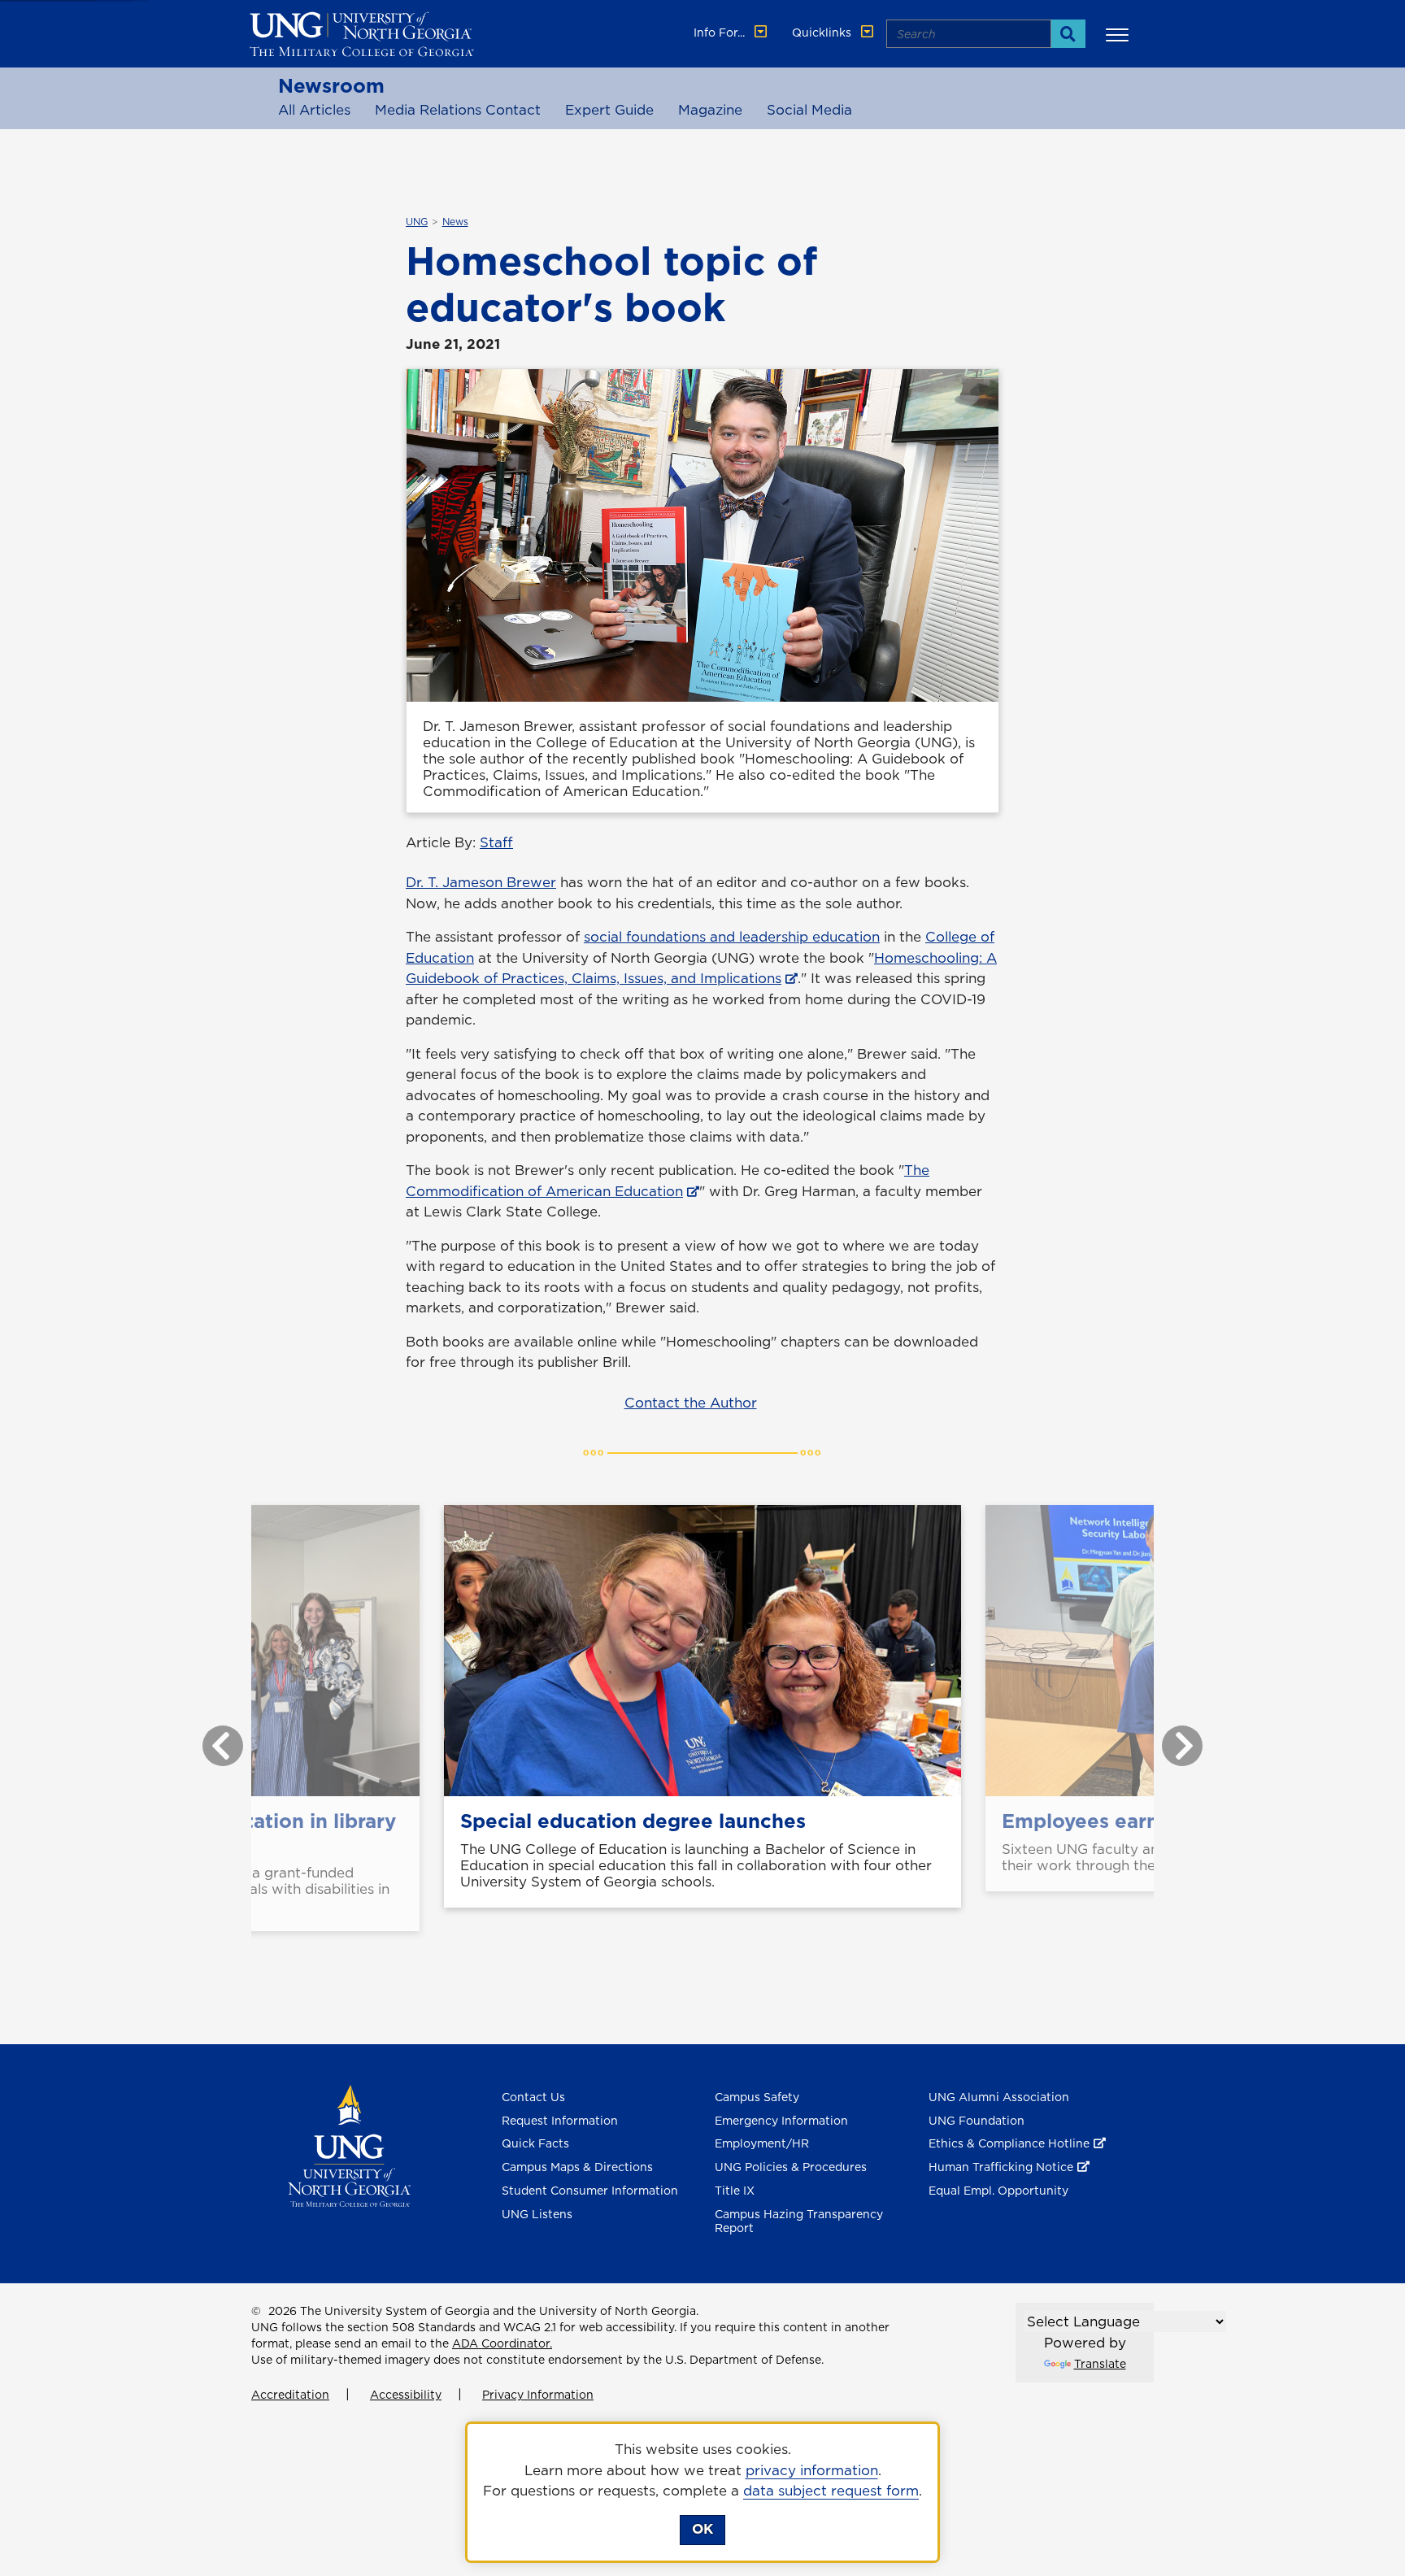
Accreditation (290, 2395)
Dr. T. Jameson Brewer (481, 882)
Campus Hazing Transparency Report (799, 2221)
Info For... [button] (721, 33)
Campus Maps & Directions (577, 2167)
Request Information (560, 2121)
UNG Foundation (977, 2121)
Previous (211, 1738)
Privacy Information (538, 2395)
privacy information (812, 2470)
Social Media (809, 110)
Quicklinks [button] (823, 33)
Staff (496, 842)
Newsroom (331, 85)
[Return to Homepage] (349, 2144)
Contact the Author (691, 1403)
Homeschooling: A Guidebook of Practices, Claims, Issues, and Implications (701, 968)
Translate (1100, 2364)
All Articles (314, 110)
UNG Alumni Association (999, 2097)
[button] (1120, 34)
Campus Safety (757, 2097)
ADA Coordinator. (502, 2343)
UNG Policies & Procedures (791, 2167)
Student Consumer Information (590, 2191)
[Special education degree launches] (702, 1651)
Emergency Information (781, 2121)
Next (1170, 1738)
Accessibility (406, 2395)
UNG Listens (537, 2214)
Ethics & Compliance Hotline (1009, 2143)
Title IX (735, 2191)
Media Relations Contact (458, 110)
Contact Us (533, 2097)
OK (702, 2529)
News (455, 222)
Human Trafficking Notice (1001, 2167)
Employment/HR (762, 2143)
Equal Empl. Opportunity (998, 2191)
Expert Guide (609, 110)
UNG (417, 222)
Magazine (710, 110)
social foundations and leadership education (732, 937)
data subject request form (831, 2491)
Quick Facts (535, 2143)
